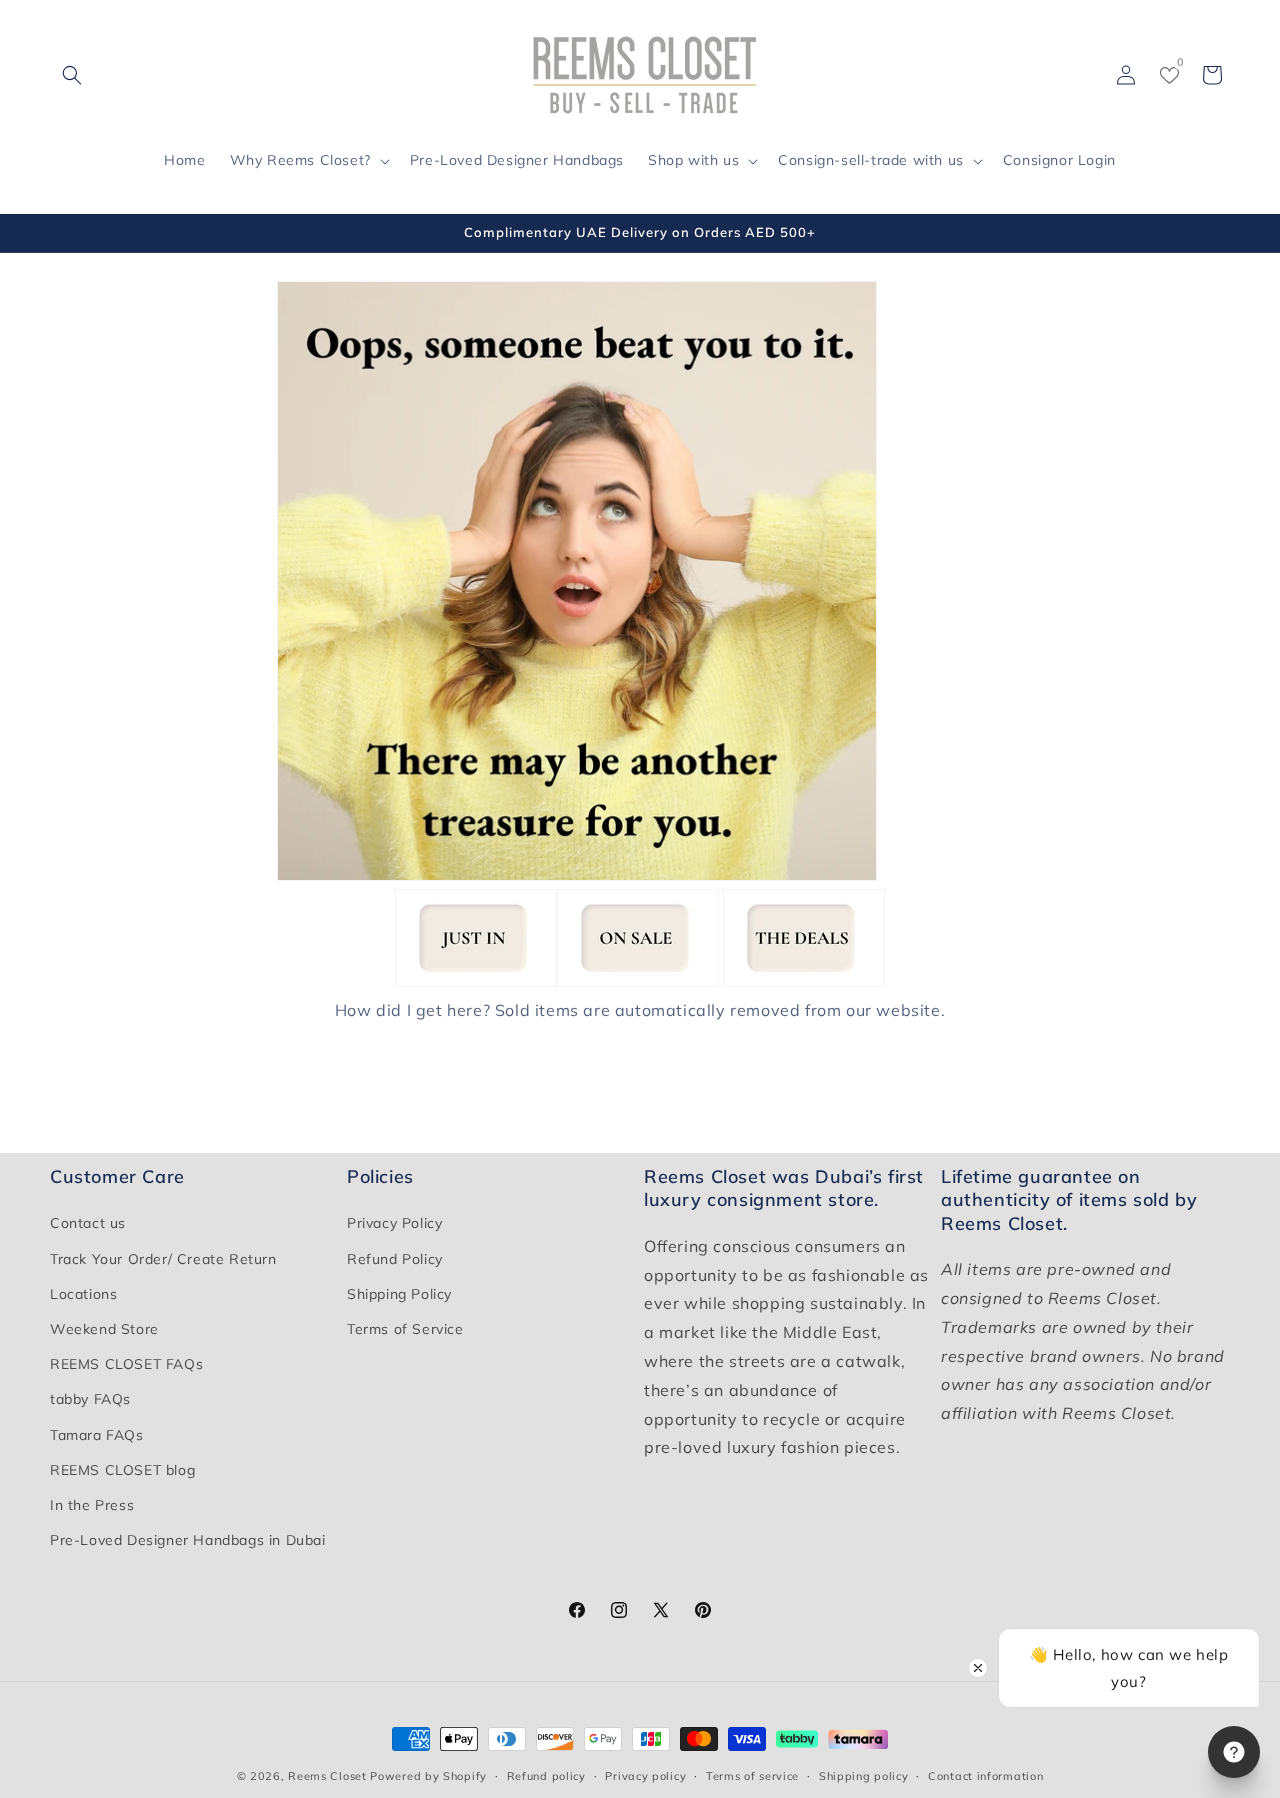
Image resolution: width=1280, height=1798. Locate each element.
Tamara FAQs (97, 1435)
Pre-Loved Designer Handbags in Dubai (188, 1540)
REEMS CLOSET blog (122, 1470)
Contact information (985, 1775)
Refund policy (546, 1775)
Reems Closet (327, 1776)
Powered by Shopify (428, 1776)
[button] (72, 75)
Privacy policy (645, 1775)
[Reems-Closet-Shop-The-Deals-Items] (804, 982)
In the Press (92, 1505)
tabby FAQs (90, 1400)
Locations (83, 1294)
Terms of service (752, 1775)
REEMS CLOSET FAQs (126, 1364)
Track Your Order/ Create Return (163, 1259)
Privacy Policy (394, 1224)
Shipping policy (864, 1775)
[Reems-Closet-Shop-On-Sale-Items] (638, 982)
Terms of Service (405, 1329)
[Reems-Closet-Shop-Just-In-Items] (476, 982)
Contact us (88, 1224)
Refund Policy (395, 1259)
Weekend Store (104, 1329)
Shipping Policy (399, 1294)
